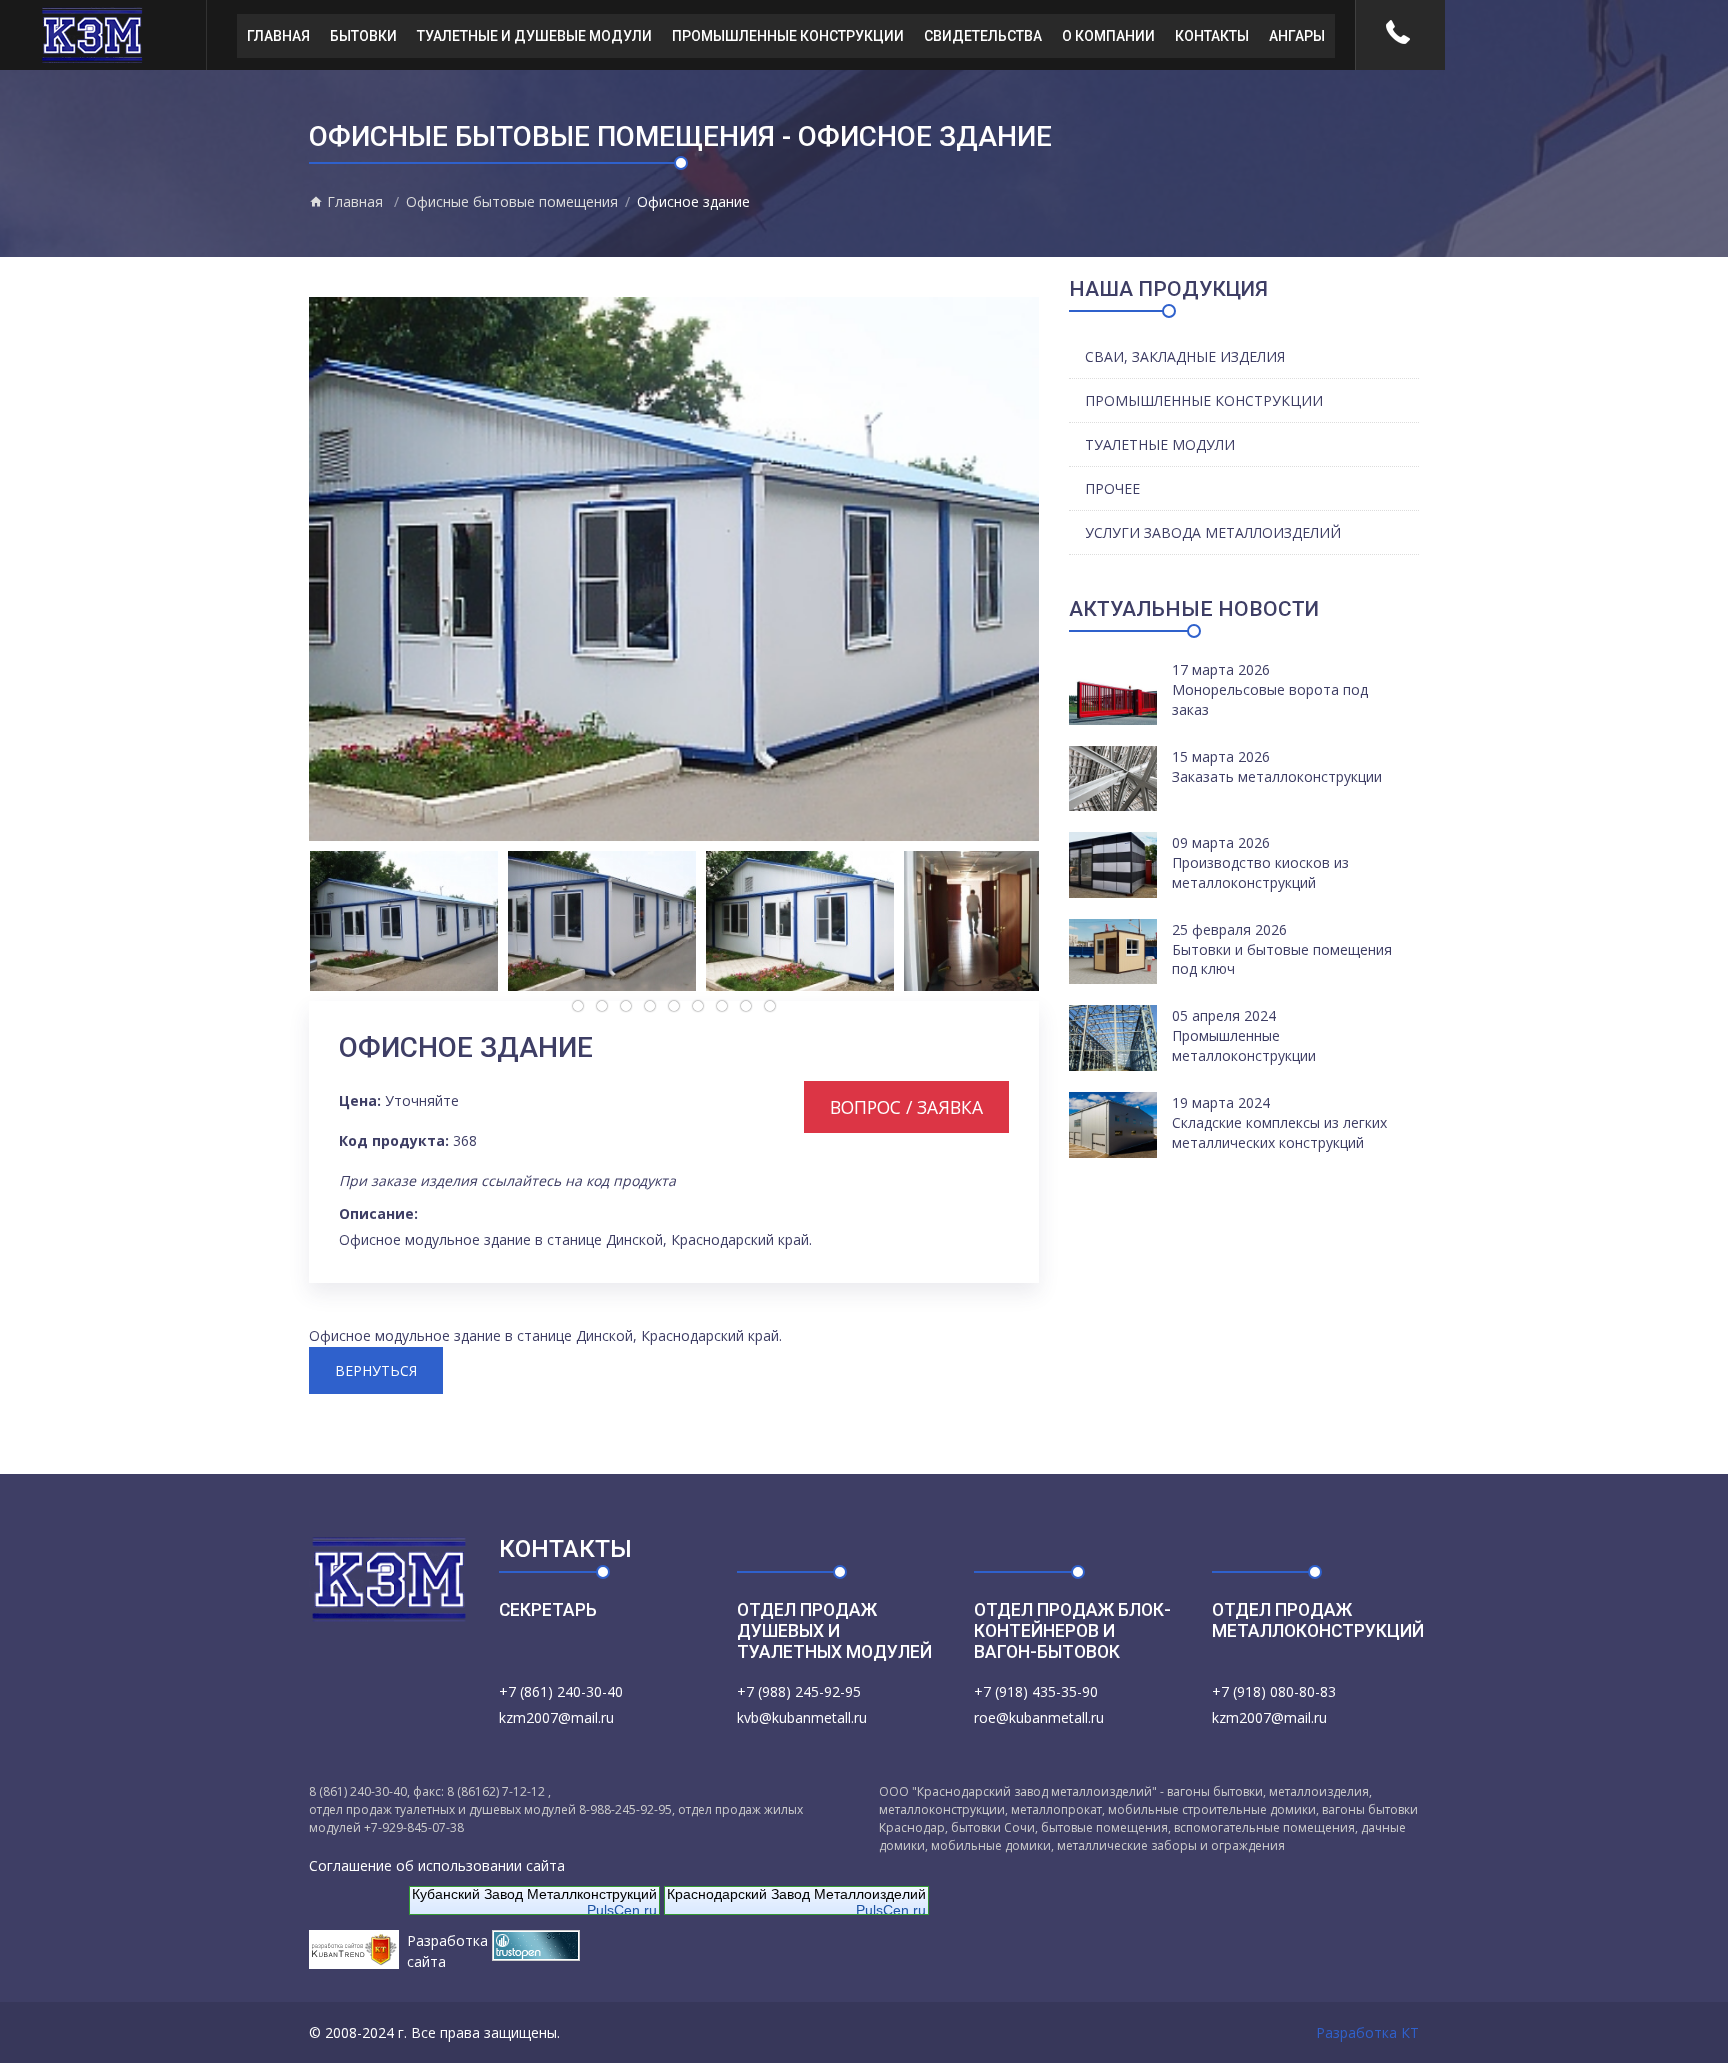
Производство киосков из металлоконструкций (1260, 872)
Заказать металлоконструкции (1277, 776)
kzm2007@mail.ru (556, 1717)
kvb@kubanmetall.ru (802, 1717)
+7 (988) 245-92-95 (799, 1691)
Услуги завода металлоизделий (1213, 532)
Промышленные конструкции (788, 36)
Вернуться (376, 1370)
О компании (1108, 36)
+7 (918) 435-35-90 (1036, 1691)
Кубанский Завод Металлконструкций (534, 1894)
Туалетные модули (1160, 444)
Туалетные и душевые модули (534, 36)
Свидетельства (983, 36)
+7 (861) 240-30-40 (561, 1691)
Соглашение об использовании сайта (437, 1865)
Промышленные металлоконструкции (1244, 1045)
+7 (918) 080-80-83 (1274, 1691)
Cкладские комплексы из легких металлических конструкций (1279, 1132)
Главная (278, 36)
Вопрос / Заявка (906, 1107)
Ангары (1297, 36)
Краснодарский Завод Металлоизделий (796, 1894)
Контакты (1212, 36)
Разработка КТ (1367, 2032)
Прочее (1112, 488)
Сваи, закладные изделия (1185, 356)
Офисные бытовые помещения (512, 201)
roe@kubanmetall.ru (1039, 1717)
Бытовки (363, 36)
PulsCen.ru (622, 1910)
